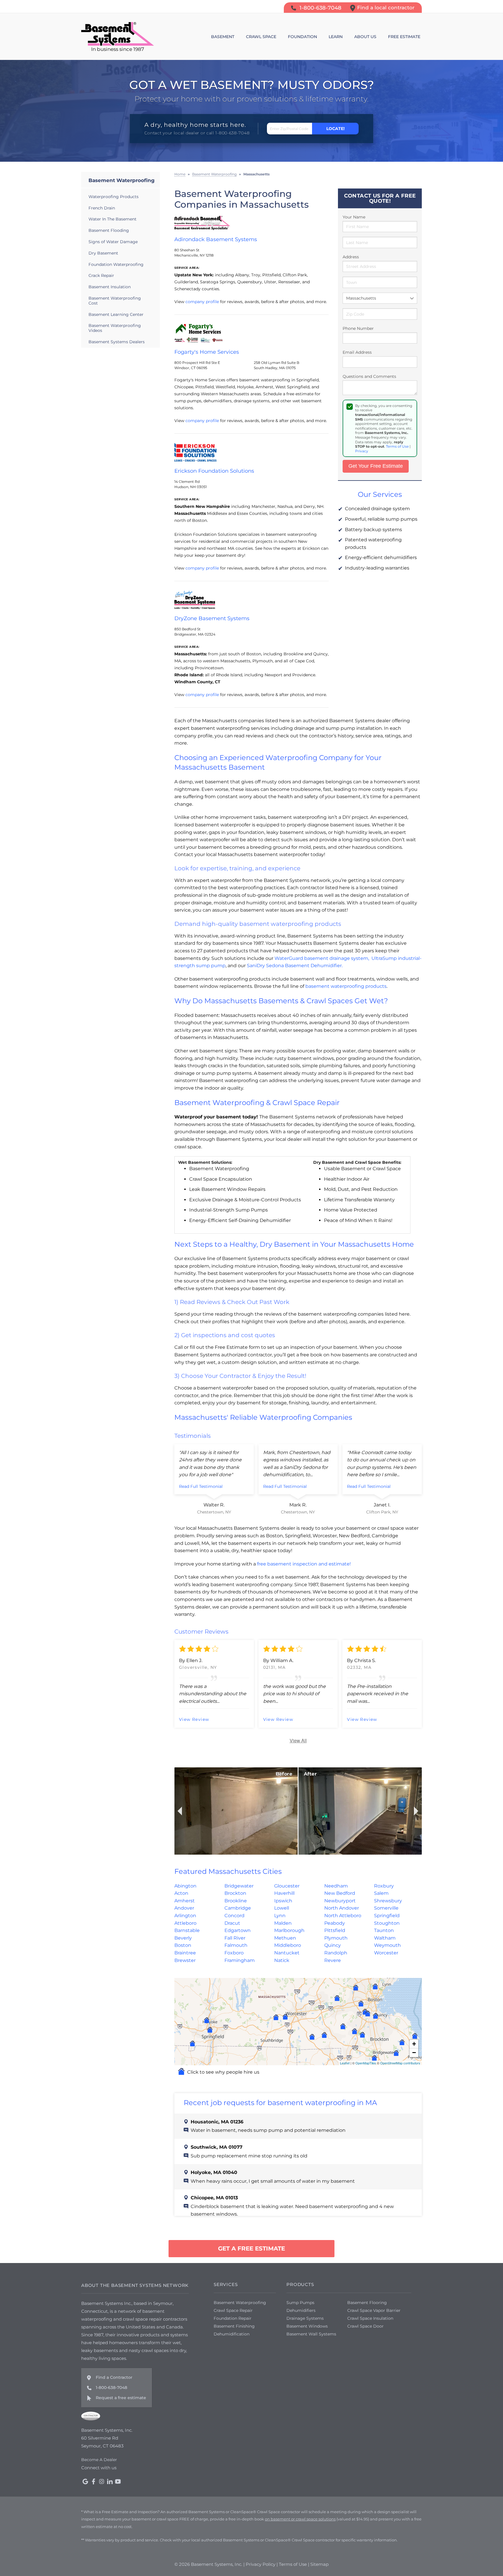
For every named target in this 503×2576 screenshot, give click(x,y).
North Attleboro (343, 1916)
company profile (202, 302)
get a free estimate (251, 2248)
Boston (183, 1945)
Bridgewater (239, 1886)
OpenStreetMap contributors (400, 2063)
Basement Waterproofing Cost (115, 301)
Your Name (354, 217)
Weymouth (387, 1945)
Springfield (387, 1916)
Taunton (384, 1930)
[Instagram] (102, 2481)
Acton (181, 1893)
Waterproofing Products (114, 197)
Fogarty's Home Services (207, 352)
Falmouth (236, 1945)
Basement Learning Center (116, 314)
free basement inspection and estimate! (304, 1564)
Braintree (185, 1953)
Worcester (386, 1953)
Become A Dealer (99, 2460)
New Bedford (340, 1893)
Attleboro (185, 1923)
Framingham (240, 1960)
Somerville (386, 1908)
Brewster (185, 1960)
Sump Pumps (300, 2303)
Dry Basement (103, 253)
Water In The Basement (113, 219)
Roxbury (384, 1886)
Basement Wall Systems (311, 2334)
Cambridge (238, 1908)
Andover (184, 1908)
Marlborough (289, 1930)
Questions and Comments (369, 376)
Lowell (282, 1908)
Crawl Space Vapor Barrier (374, 2310)
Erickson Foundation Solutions (214, 471)
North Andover (342, 1908)
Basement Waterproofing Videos (115, 328)
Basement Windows (307, 2326)
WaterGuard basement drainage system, (322, 958)
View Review (194, 1719)
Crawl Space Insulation (370, 2318)
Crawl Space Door (365, 2326)
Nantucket (287, 1953)
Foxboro (234, 1953)
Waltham (385, 1938)
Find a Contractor (114, 2377)
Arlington (185, 1916)
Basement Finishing (234, 2326)
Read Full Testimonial (201, 1486)
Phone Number (358, 328)
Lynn (280, 1916)
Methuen (285, 1938)
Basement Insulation (110, 287)
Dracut (232, 1923)
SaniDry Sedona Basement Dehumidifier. (295, 966)
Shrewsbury (388, 1901)
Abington (185, 1886)
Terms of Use (397, 446)
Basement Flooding (109, 230)
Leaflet (345, 2063)
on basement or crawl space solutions (300, 2519)
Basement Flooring (367, 2303)
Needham (336, 1886)
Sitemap (319, 2564)
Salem (381, 1893)
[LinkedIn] (110, 2481)
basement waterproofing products (346, 986)
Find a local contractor (386, 8)
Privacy (362, 451)
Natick (282, 1960)
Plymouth (336, 1938)
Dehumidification (232, 2334)
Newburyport (340, 1901)
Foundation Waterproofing (116, 264)
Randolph (336, 1953)
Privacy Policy (261, 2564)
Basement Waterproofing (122, 180)
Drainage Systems (305, 2318)
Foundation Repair (233, 2318)
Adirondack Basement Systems (216, 239)
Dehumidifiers (301, 2310)
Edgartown (238, 1930)
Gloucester (287, 1886)
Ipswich (283, 1901)
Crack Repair (101, 275)
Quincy (333, 1945)
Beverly (183, 1938)
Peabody (335, 1923)
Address (351, 257)
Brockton (235, 1893)
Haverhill (284, 1893)
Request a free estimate (121, 2398)
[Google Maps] (85, 2481)
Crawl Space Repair (233, 2310)
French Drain (102, 208)
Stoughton (387, 1923)
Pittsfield (335, 1930)
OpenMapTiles (366, 2063)
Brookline (236, 1901)
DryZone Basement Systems (212, 618)
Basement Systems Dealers (117, 342)
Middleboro (288, 1945)
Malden (283, 1923)
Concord (234, 1916)
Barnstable (187, 1930)
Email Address (357, 352)
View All (298, 1740)
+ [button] (414, 2044)
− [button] (414, 2053)
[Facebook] (93, 2481)
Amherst (185, 1901)
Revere (333, 1960)
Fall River (235, 1938)
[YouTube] (118, 2481)
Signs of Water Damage (113, 242)
